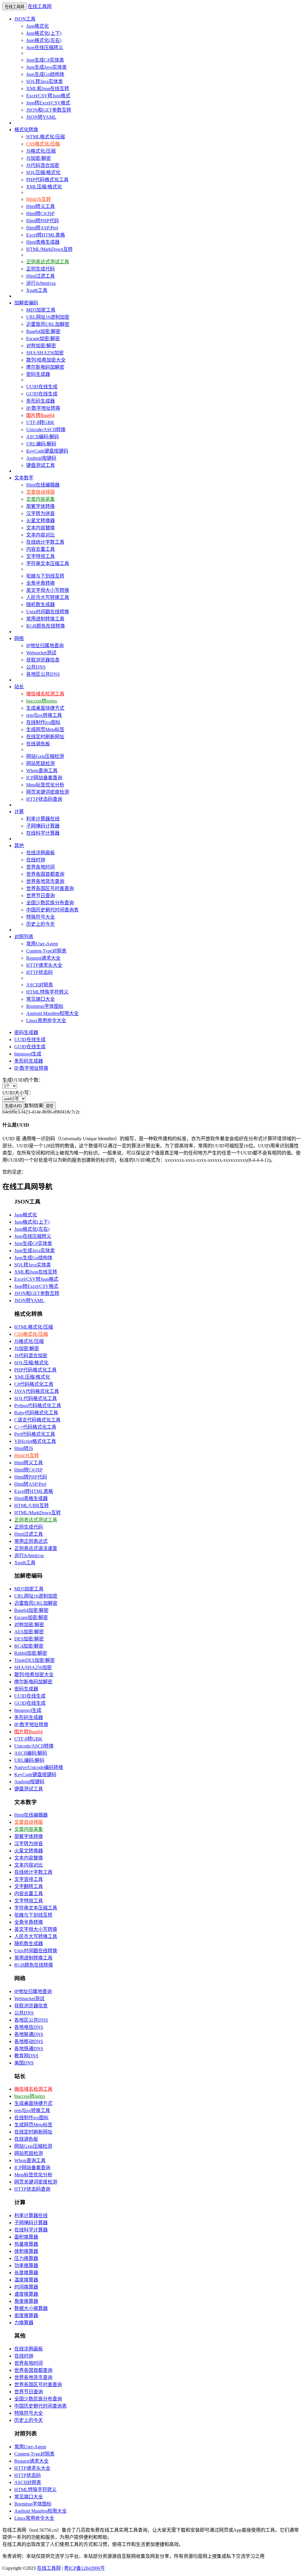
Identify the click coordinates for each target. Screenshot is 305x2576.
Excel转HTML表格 (46, 235)
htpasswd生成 (28, 1054)
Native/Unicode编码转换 (39, 1767)
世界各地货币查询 (45, 881)
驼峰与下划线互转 (45, 576)
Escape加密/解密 (43, 338)
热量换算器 (26, 2244)
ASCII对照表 (40, 985)
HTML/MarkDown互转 (49, 249)
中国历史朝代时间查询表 (52, 910)
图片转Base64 (40, 415)
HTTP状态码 (39, 972)
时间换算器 (26, 2287)
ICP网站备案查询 (44, 778)
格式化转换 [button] (26, 130)
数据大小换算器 (31, 2308)
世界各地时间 (41, 867)
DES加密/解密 (29, 1639)
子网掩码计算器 (43, 826)
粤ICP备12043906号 (84, 2568)
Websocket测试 (41, 653)
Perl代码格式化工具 (35, 1434)
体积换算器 (26, 2251)
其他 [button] (19, 846)
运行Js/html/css (41, 283)
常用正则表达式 (31, 1541)
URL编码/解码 (41, 444)
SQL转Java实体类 (45, 81)
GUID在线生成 (42, 394)
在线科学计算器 (43, 833)
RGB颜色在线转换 (46, 626)
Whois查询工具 (42, 771)
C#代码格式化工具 (34, 1384)
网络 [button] (19, 638)
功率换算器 (26, 2265)
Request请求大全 (43, 958)
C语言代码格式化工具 (37, 1420)
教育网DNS (26, 2056)
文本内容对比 (41, 535)
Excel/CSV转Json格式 (48, 96)
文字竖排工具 (29, 1879)
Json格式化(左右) (44, 40)
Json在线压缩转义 (45, 47)
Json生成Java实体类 (46, 67)
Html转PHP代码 (43, 221)
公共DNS (36, 667)
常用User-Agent (42, 944)
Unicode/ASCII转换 (46, 430)
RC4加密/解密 (29, 1646)
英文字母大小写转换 (48, 590)
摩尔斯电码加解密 (45, 367)
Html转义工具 (41, 206)
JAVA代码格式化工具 (37, 1391)
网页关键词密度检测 (48, 792)
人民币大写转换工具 (48, 597)
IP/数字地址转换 (43, 408)
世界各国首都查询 (45, 874)
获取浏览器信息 (43, 660)
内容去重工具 (41, 549)
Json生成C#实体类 (45, 60)
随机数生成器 (41, 604)
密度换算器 (26, 2315)
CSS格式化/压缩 (43, 144)
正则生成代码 (41, 269)
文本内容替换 (41, 528)
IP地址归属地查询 (45, 646)
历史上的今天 (41, 924)
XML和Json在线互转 (48, 89)
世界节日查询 (41, 896)
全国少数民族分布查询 (50, 903)
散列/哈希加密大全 (46, 360)
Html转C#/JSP (40, 214)
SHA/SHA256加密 (45, 353)
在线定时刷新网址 (45, 737)
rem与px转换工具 (44, 715)
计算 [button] (19, 812)
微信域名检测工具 (45, 694)
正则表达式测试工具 (48, 262)
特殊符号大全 (41, 917)
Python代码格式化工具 (38, 1406)
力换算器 (24, 2323)
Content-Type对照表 (46, 951)
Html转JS (24, 1448)
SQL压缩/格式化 (43, 172)
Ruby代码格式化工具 (36, 1413)
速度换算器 (26, 2294)
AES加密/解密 (29, 1632)
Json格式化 (38, 26)
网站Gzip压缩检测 (45, 756)
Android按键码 (41, 458)
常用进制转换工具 (45, 619)
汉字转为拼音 (41, 513)
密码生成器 (38, 374)
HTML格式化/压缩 (46, 137)
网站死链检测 (41, 763)
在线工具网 (40, 6)
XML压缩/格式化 (44, 187)
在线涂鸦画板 (41, 853)
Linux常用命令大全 (46, 1020)
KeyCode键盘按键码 (47, 451)
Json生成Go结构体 (45, 74)
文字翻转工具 (29, 1886)
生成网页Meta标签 (45, 729)
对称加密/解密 (41, 346)
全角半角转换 (41, 583)
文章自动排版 (41, 492)
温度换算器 (26, 2280)
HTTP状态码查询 (44, 799)
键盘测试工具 (41, 465)
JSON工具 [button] (25, 19)
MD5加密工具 (41, 310)
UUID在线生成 (42, 387)
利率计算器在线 (43, 819)
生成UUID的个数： (23, 1080)
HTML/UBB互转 (32, 1506)
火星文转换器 (41, 521)
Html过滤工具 (41, 276)
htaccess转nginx (42, 701)
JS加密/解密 (39, 158)
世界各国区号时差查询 (50, 888)
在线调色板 (38, 744)
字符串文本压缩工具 (48, 563)
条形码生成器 (41, 401)
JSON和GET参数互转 (49, 110)
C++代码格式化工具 (35, 1427)
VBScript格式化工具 (35, 1441)
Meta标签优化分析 (45, 785)
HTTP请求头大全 (44, 965)
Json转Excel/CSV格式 (48, 103)
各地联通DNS (29, 2034)
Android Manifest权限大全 (52, 1013)
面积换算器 (26, 2237)
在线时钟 (36, 860)
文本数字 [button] (24, 478)
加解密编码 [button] (26, 303)
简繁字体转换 (41, 506)
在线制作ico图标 (43, 722)
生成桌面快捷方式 (45, 708)
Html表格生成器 (43, 242)
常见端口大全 (41, 999)
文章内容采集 (41, 499)
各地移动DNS (29, 2041)
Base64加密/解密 (43, 331)
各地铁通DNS (29, 2049)
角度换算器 (26, 2301)
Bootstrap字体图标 (45, 1006)
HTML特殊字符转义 (47, 992)
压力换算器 (26, 2258)
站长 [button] (19, 687)
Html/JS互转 (39, 199)
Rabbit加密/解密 (31, 1653)
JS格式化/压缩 (41, 151)
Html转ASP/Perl (42, 228)
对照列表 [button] (24, 937)
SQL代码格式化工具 (36, 1398)
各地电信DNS (29, 2027)
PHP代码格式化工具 (47, 180)
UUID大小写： (18, 1093)
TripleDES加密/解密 (35, 1660)
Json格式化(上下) (44, 33)
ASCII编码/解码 (43, 437)
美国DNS (24, 2063)
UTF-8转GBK (40, 422)
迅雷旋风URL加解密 (48, 324)
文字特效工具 (41, 556)
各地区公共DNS (43, 674)
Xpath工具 (37, 290)
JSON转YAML (41, 117)
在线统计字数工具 (45, 542)
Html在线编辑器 (43, 485)
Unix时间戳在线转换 (48, 612)
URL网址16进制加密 (48, 317)
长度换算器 (26, 2273)
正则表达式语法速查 (36, 1548)
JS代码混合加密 (43, 165)
